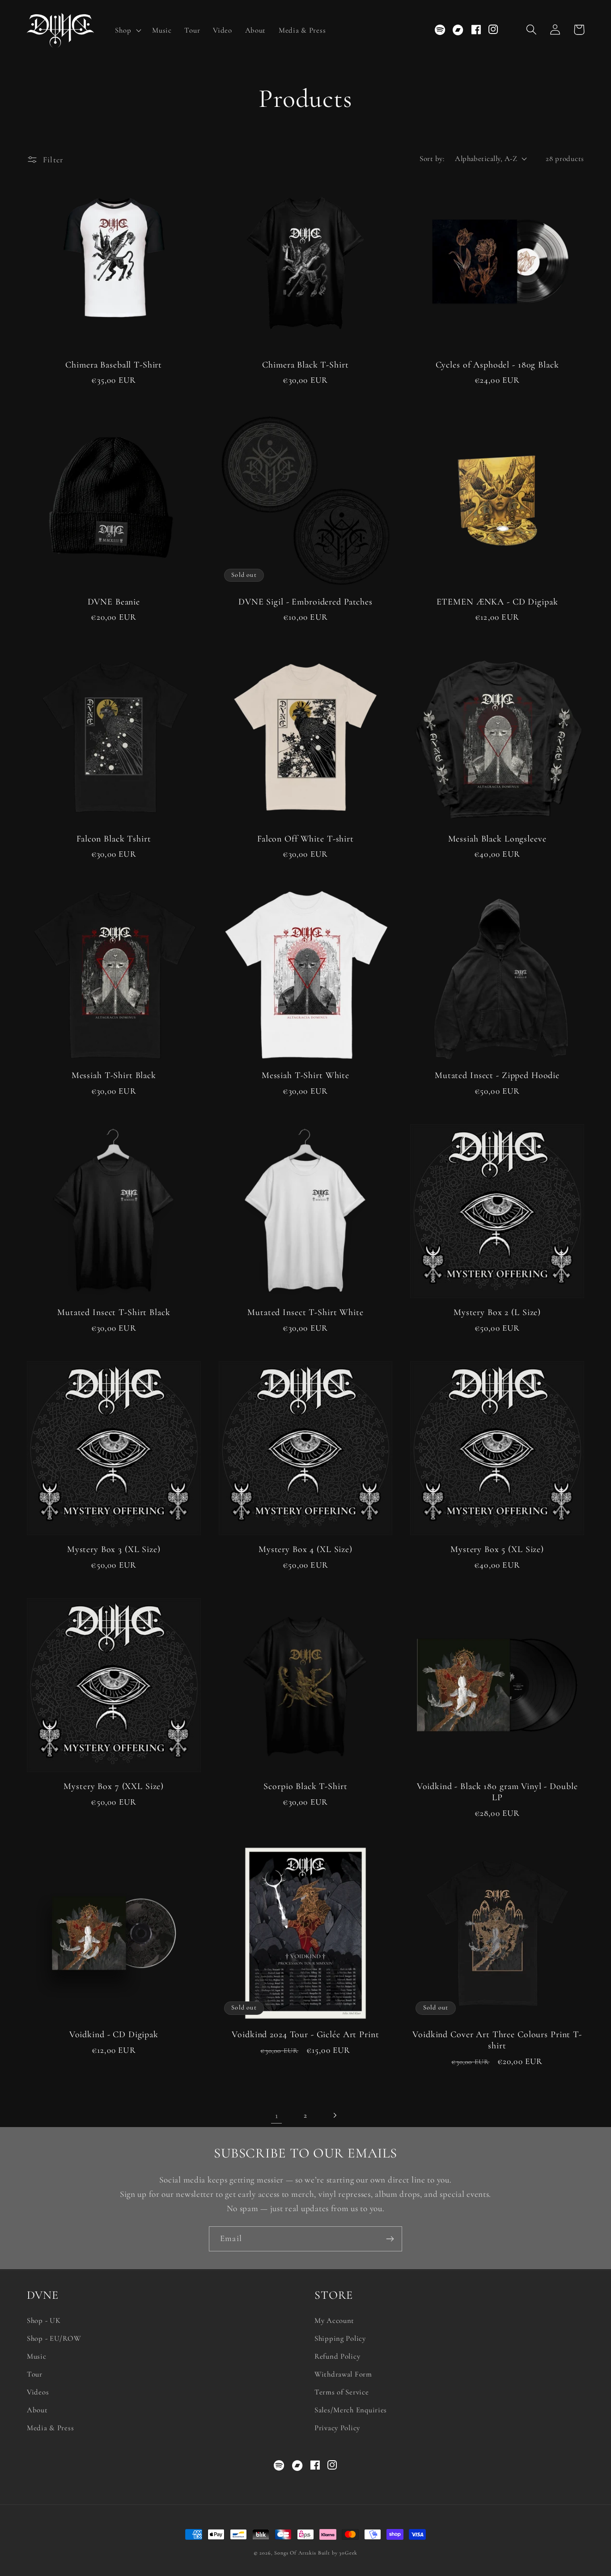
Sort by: (432, 159)
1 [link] (277, 2115)
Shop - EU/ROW (54, 2338)
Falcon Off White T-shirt (305, 839)
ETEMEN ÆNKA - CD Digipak (497, 602)
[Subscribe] (390, 2239)
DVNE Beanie (114, 602)
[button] (127, 30)
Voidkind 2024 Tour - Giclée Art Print (305, 2035)
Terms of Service (342, 2392)
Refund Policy (337, 2356)
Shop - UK (44, 2320)
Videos (38, 2392)
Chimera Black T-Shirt (305, 365)
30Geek (348, 2553)
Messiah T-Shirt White (305, 1075)
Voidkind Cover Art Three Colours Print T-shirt (497, 2040)
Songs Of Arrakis (295, 2553)
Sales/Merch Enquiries (351, 2410)
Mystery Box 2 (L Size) (497, 1312)
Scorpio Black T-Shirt (305, 1786)
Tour (35, 2374)
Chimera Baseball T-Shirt (114, 365)
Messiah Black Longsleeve (497, 839)
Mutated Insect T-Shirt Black (114, 1312)
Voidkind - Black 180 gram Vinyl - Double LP (497, 1792)
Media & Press (50, 2428)
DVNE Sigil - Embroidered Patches (305, 602)
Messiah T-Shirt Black (114, 1075)
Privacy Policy (337, 2428)
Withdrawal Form (343, 2374)
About (37, 2410)
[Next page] (334, 2115)
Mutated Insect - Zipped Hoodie (497, 1075)
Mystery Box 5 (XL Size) (497, 1549)
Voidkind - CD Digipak (114, 2035)
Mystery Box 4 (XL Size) (305, 1549)
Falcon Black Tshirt (114, 839)
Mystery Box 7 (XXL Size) (114, 1786)
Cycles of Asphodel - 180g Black (497, 365)
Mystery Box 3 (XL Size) (114, 1549)
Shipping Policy (340, 2338)
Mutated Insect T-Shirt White (305, 1312)
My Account (334, 2320)
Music (37, 2356)
